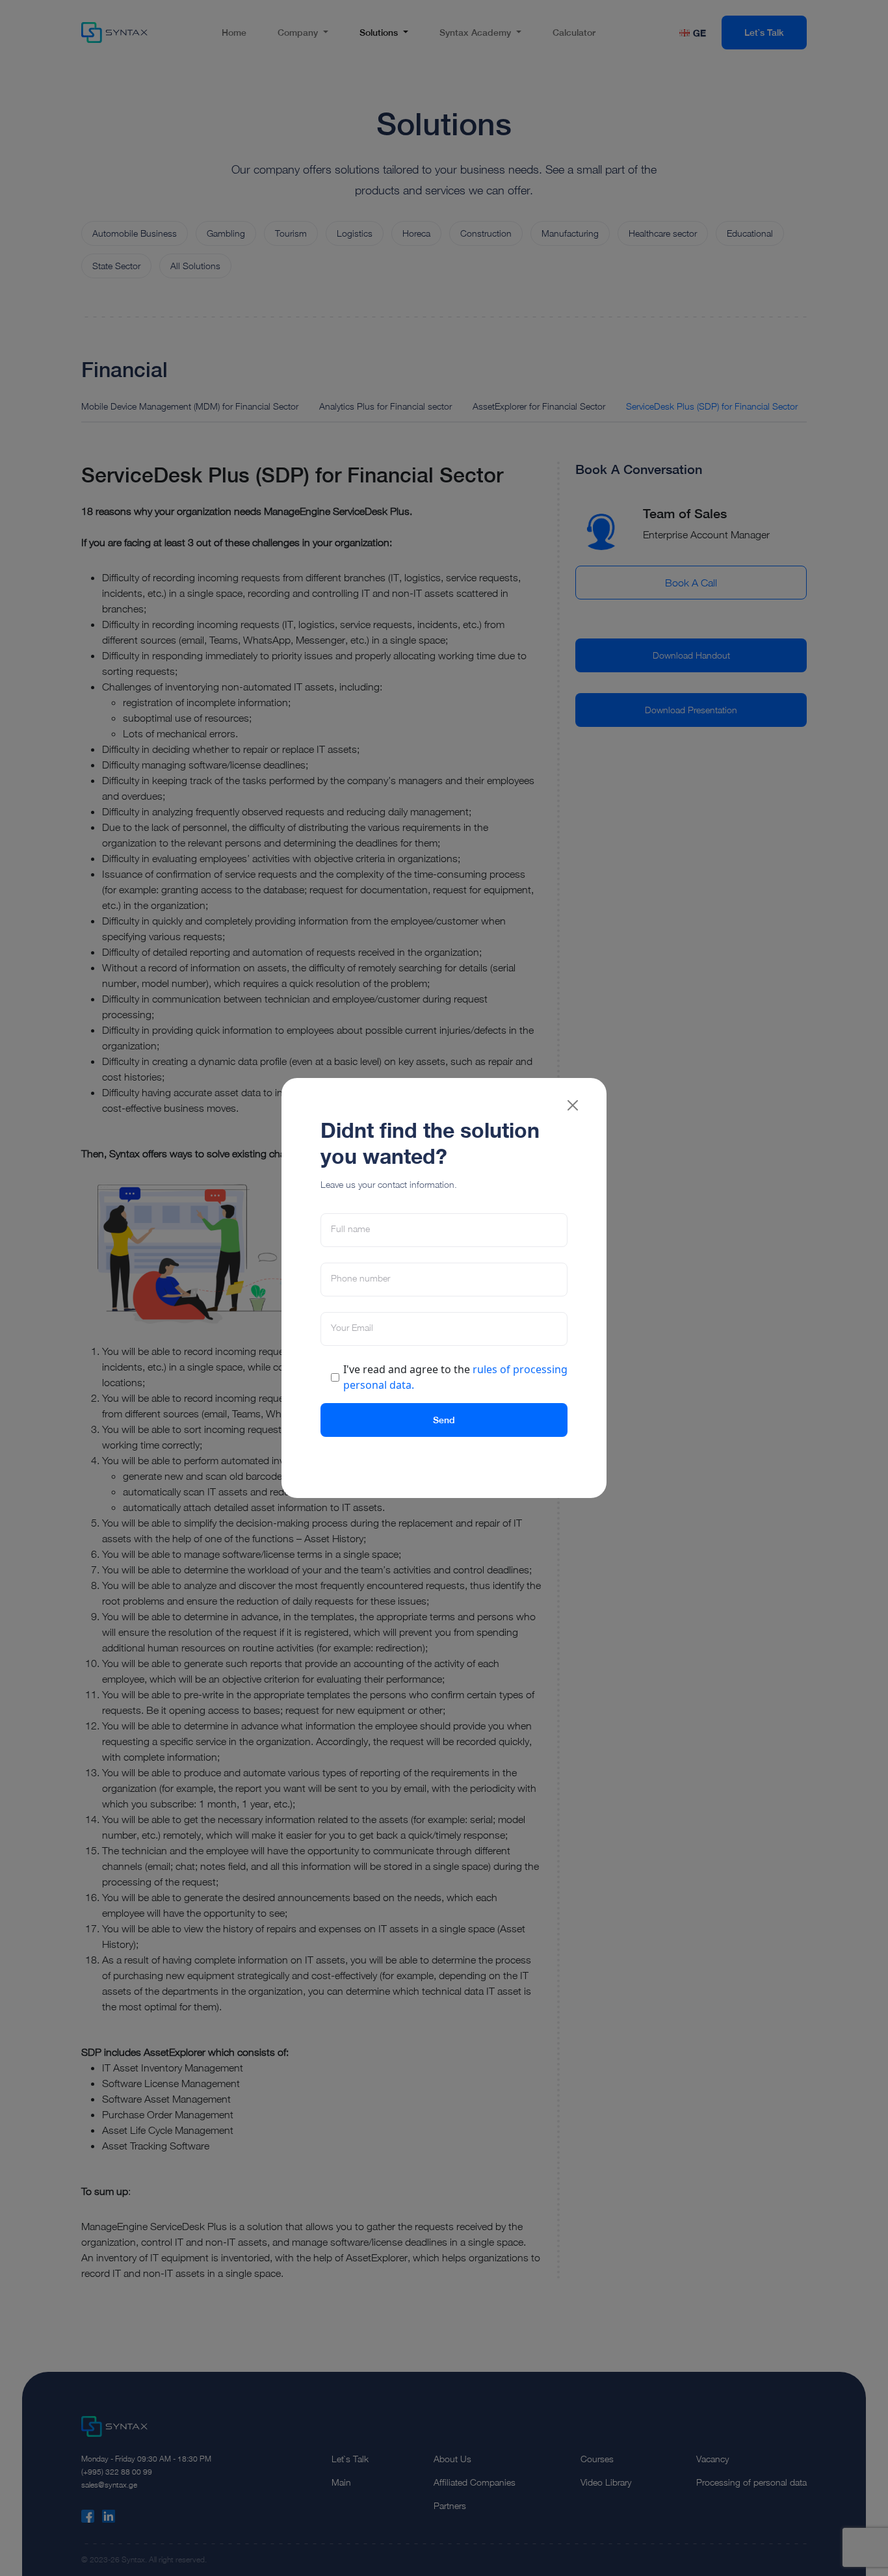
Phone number (360, 1278)
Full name (350, 1229)
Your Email (352, 1328)
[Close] (573, 1105)
